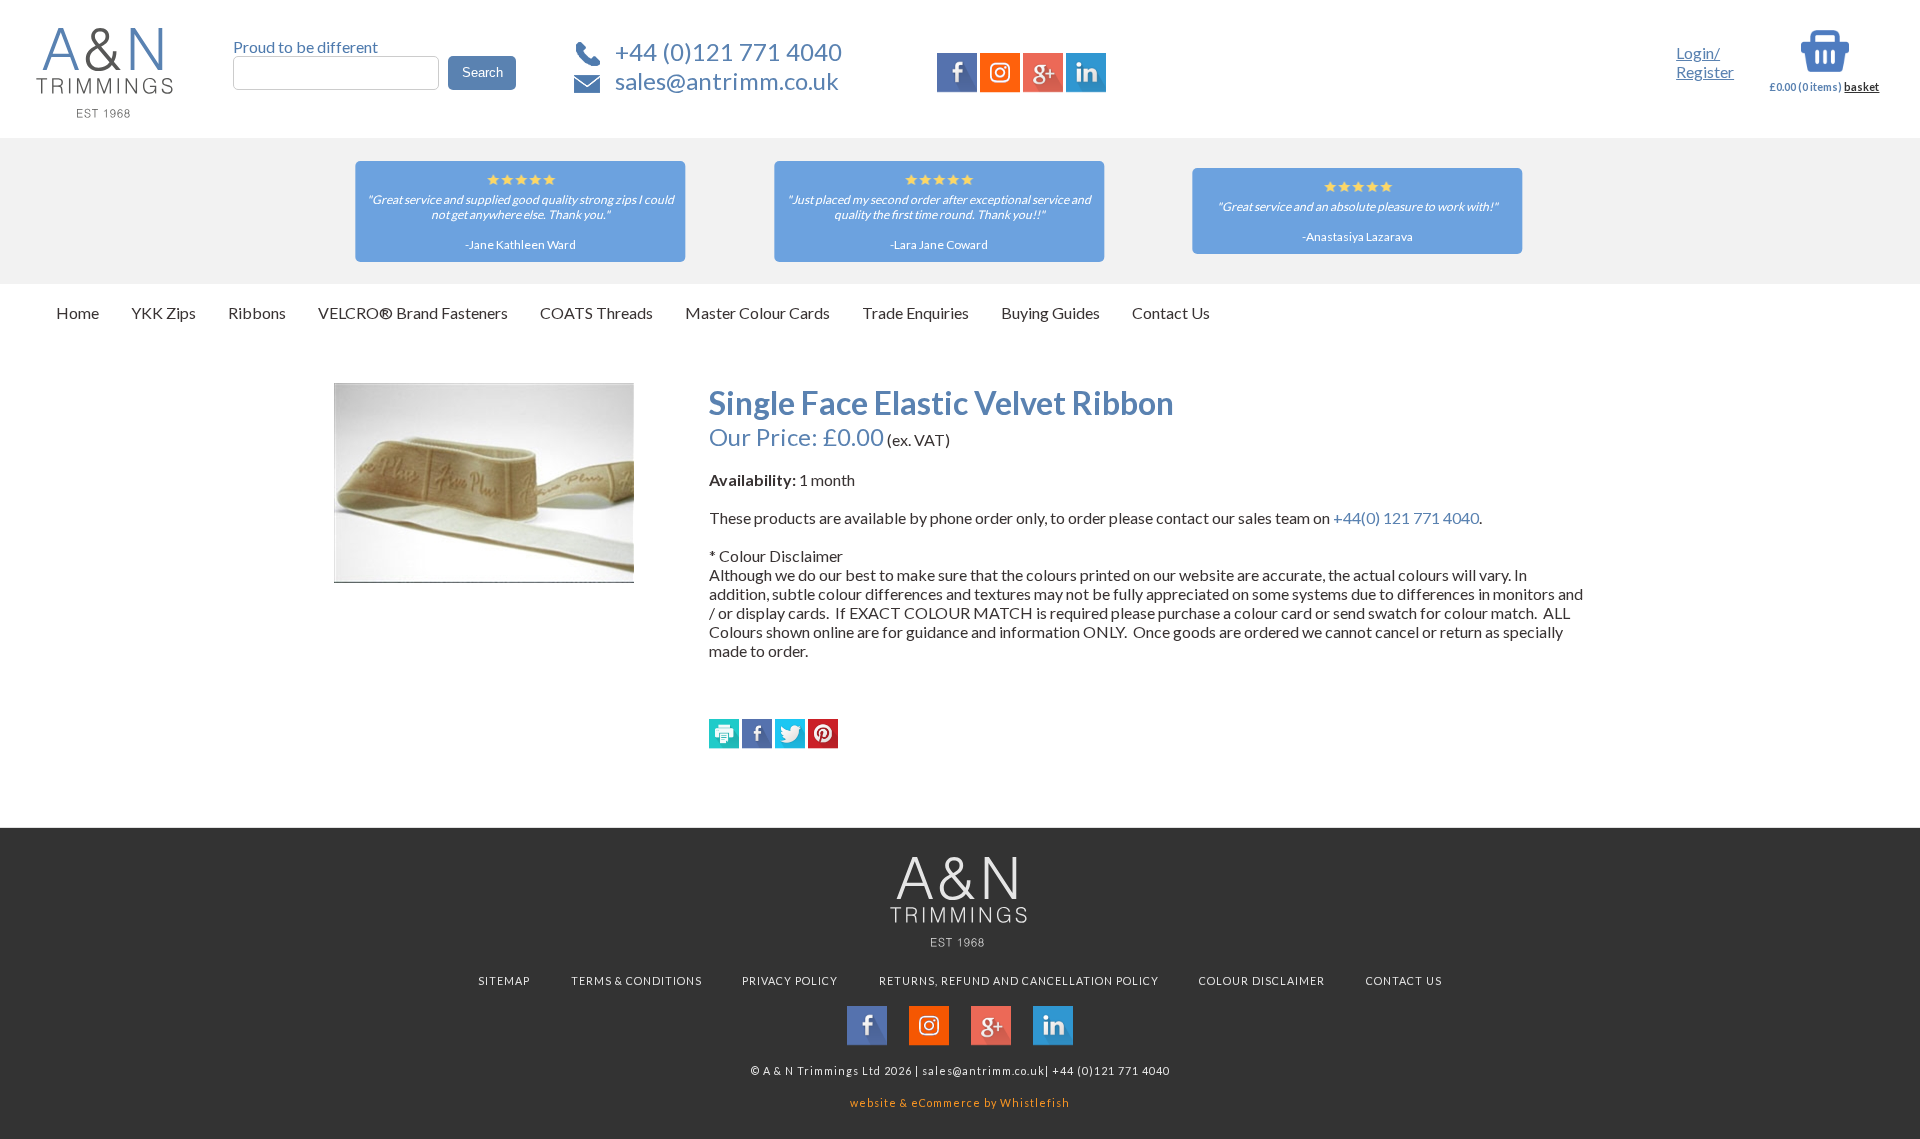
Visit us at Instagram (1000, 73)
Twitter (790, 734)
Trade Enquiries (915, 312)
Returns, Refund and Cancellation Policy (1019, 980)
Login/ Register (1705, 62)
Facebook (757, 734)
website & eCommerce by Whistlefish (960, 1102)
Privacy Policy (790, 980)
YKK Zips (163, 312)
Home (77, 312)
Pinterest (823, 734)
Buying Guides (1050, 312)
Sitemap (504, 980)
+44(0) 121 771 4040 (1406, 517)
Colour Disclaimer (1262, 980)
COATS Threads (596, 312)
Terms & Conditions (636, 980)
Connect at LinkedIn (1086, 73)
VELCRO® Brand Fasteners (413, 312)
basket (1861, 86)
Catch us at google (1043, 73)
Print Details (724, 734)
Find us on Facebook (957, 73)
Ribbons (257, 312)
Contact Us (1171, 312)
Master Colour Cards (757, 312)
